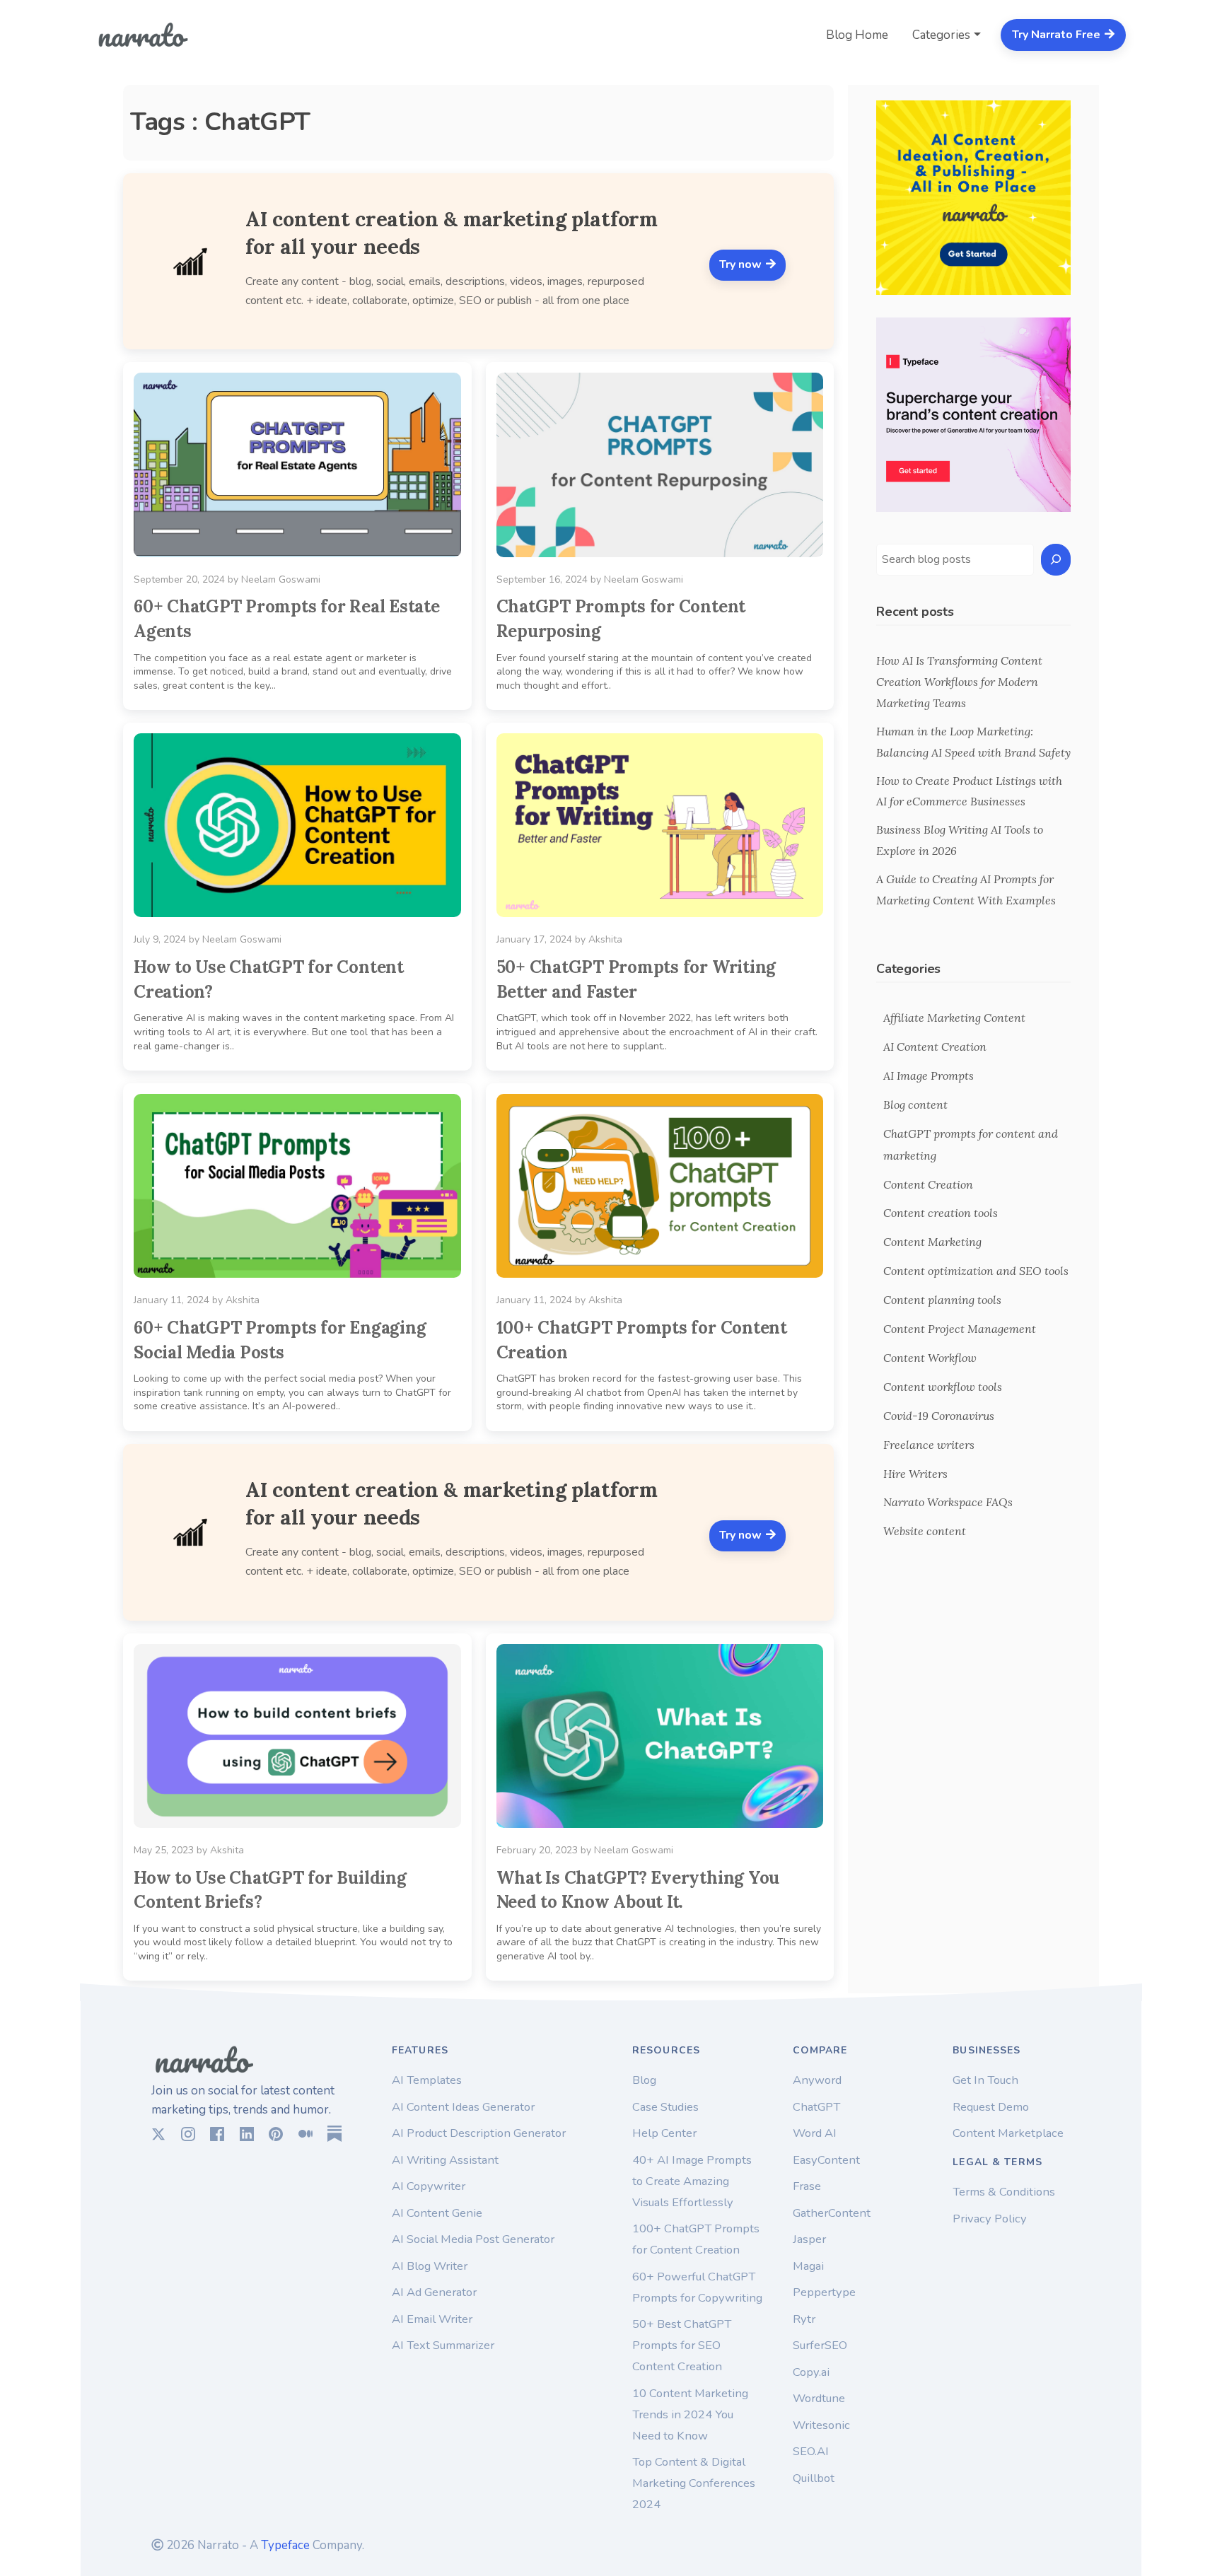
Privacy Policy (990, 2219)
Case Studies (665, 2107)
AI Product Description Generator (479, 2133)
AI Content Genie (437, 2213)
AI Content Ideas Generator (463, 2107)
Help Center (664, 2133)
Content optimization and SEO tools (976, 1271)
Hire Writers (915, 1474)
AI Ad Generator (434, 2292)
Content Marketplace (1008, 2133)
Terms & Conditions (1004, 2192)
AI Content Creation (935, 1047)
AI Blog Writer (430, 2266)
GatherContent (832, 2213)
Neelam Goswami (281, 579)
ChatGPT (816, 2107)
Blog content (915, 1105)
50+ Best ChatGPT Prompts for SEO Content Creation (682, 2345)
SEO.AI (811, 2451)
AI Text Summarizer (443, 2345)
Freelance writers (929, 1445)
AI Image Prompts (929, 1076)
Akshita (605, 939)
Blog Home (857, 35)
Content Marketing (932, 1242)
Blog (644, 2080)
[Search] (1056, 560)
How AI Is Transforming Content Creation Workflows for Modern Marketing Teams (959, 682)
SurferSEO (820, 2345)
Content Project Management (960, 1329)
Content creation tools (941, 1213)
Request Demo (991, 2107)
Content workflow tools (943, 1387)
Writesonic (821, 2425)
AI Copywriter (429, 2186)
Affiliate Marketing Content (954, 1018)
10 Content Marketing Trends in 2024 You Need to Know (690, 2414)
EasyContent (826, 2160)
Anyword (817, 2080)
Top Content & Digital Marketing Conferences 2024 (694, 2483)
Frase (807, 2186)
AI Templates (427, 2080)
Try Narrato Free (1058, 35)
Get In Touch (985, 2080)
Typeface (285, 2545)
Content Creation (928, 1184)
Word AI (815, 2133)
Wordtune (819, 2398)
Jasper (809, 2239)
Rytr (804, 2319)
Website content (925, 1531)
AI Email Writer (432, 2319)
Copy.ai (811, 2372)
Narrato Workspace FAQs (948, 1502)
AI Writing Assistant (445, 2160)
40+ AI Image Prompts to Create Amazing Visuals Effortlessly (692, 2181)
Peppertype (824, 2292)
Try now (742, 264)
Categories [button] (941, 35)
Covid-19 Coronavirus (939, 1416)
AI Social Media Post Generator (473, 2239)
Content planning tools (942, 1300)
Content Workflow (930, 1358)
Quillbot (814, 2478)
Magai (808, 2266)
